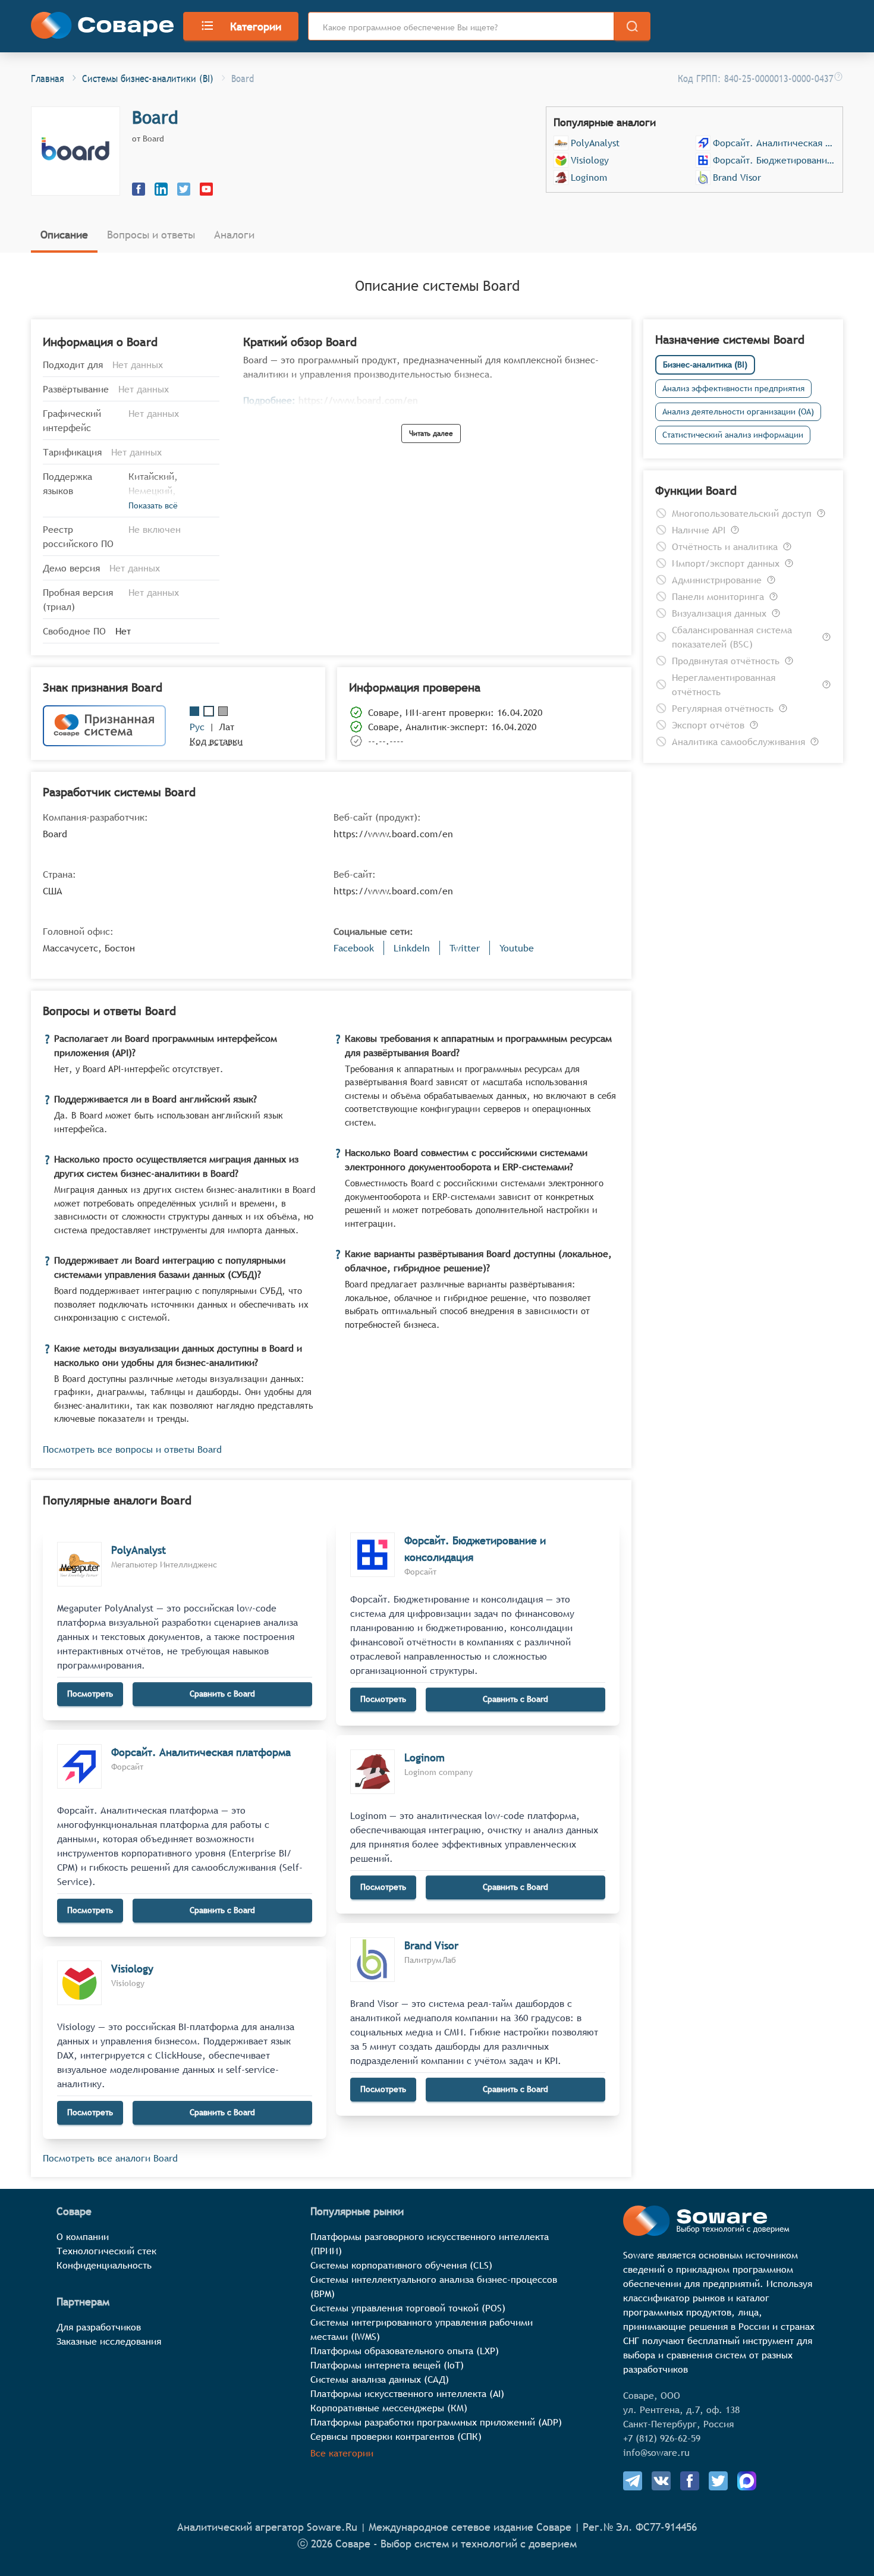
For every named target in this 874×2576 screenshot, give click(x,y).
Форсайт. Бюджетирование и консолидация (774, 160)
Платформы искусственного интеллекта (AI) (407, 2393)
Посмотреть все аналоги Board (110, 2158)
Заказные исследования (109, 2341)
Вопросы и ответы (151, 235)
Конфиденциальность (104, 2265)
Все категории (342, 2453)
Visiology (590, 160)
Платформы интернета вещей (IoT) (387, 2365)
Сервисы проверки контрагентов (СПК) (396, 2436)
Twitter (465, 948)
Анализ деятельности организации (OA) (738, 411)
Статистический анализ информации (733, 435)
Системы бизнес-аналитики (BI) (148, 78)
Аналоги (234, 235)
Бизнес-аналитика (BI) (705, 365)
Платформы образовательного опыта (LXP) (405, 2351)
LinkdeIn (412, 948)
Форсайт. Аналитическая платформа (774, 143)
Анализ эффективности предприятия (733, 388)
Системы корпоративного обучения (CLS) (401, 2265)
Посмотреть (90, 1694)
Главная (48, 78)
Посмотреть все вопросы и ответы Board (132, 1449)
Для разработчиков (99, 2327)
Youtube (517, 948)
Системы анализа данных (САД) (380, 2379)
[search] (632, 26)
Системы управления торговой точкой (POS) (408, 2308)
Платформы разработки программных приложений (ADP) (436, 2422)
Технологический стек (106, 2251)
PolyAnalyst (595, 143)
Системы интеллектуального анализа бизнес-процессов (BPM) (434, 2286)
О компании (83, 2236)
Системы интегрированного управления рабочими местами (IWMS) (422, 2329)
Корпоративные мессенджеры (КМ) (389, 2408)
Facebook (354, 948)
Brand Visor (737, 177)
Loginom (589, 177)
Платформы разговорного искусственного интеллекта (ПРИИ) (430, 2244)
